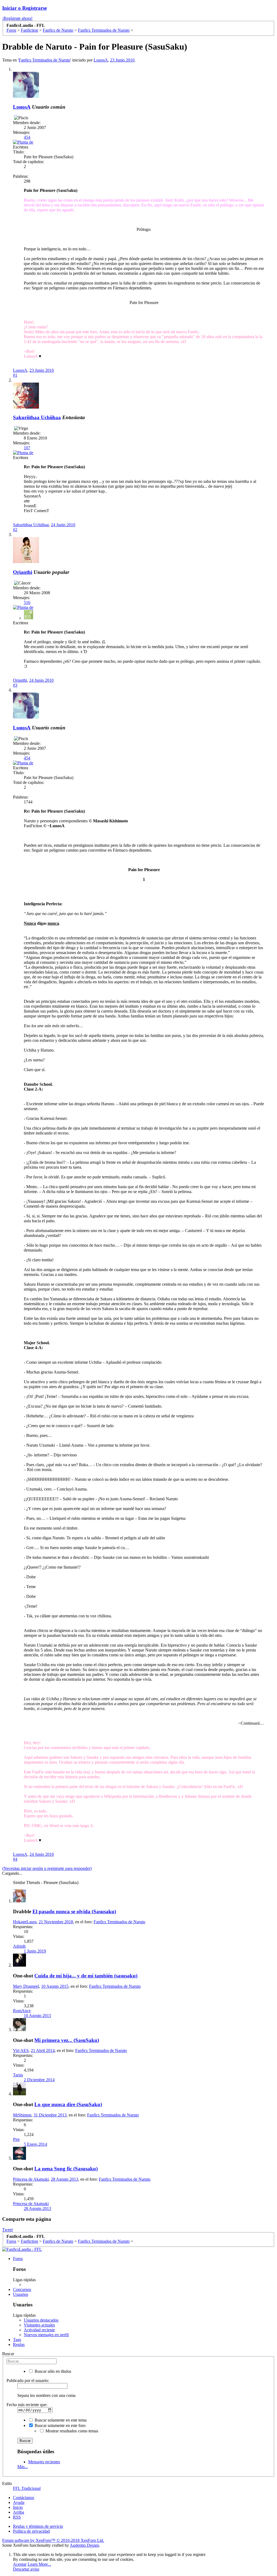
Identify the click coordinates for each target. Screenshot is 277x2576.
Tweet (7, 2230)
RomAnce (22, 2011)
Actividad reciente (39, 2330)
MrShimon (22, 2115)
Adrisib (19, 1946)
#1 (15, 375)
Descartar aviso (26, 2569)
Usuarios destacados (41, 2320)
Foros (18, 2259)
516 (27, 602)
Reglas (19, 2344)
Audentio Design (84, 2545)
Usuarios (21, 2294)
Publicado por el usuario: (28, 2381)
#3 (15, 685)
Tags (17, 2340)
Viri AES (21, 2050)
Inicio (18, 2507)
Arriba (19, 2512)
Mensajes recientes (44, 2462)
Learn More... (39, 2564)
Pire (16, 2139)
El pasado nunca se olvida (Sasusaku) (74, 1911)
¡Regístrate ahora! (17, 18)
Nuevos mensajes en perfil (46, 2335)
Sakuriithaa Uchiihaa (37, 417)
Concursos (22, 2289)
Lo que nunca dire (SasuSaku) (68, 2104)
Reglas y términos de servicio (38, 2526)
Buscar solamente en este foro (60, 2425)
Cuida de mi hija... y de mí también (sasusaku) (86, 1976)
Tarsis (18, 2075)
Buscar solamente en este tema (60, 2420)
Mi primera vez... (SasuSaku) (67, 2040)
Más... (23, 2467)
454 (27, 137)
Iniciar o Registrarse (24, 8)
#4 (15, 1859)
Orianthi (23, 572)
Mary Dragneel (26, 1986)
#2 (15, 530)
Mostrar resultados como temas (71, 2431)
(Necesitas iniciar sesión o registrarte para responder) (47, 1868)
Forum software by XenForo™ (53, 2540)
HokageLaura (25, 1922)
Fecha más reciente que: (27, 2405)
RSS (17, 2517)
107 (27, 448)
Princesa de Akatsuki (31, 2179)
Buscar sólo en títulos (52, 2371)
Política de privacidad (31, 2531)
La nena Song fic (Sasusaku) (66, 2169)
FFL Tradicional (27, 2488)
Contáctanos (24, 2498)
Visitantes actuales (39, 2325)
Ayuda (19, 2502)
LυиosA (101, 60)
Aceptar (20, 2564)
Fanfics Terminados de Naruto (44, 60)
